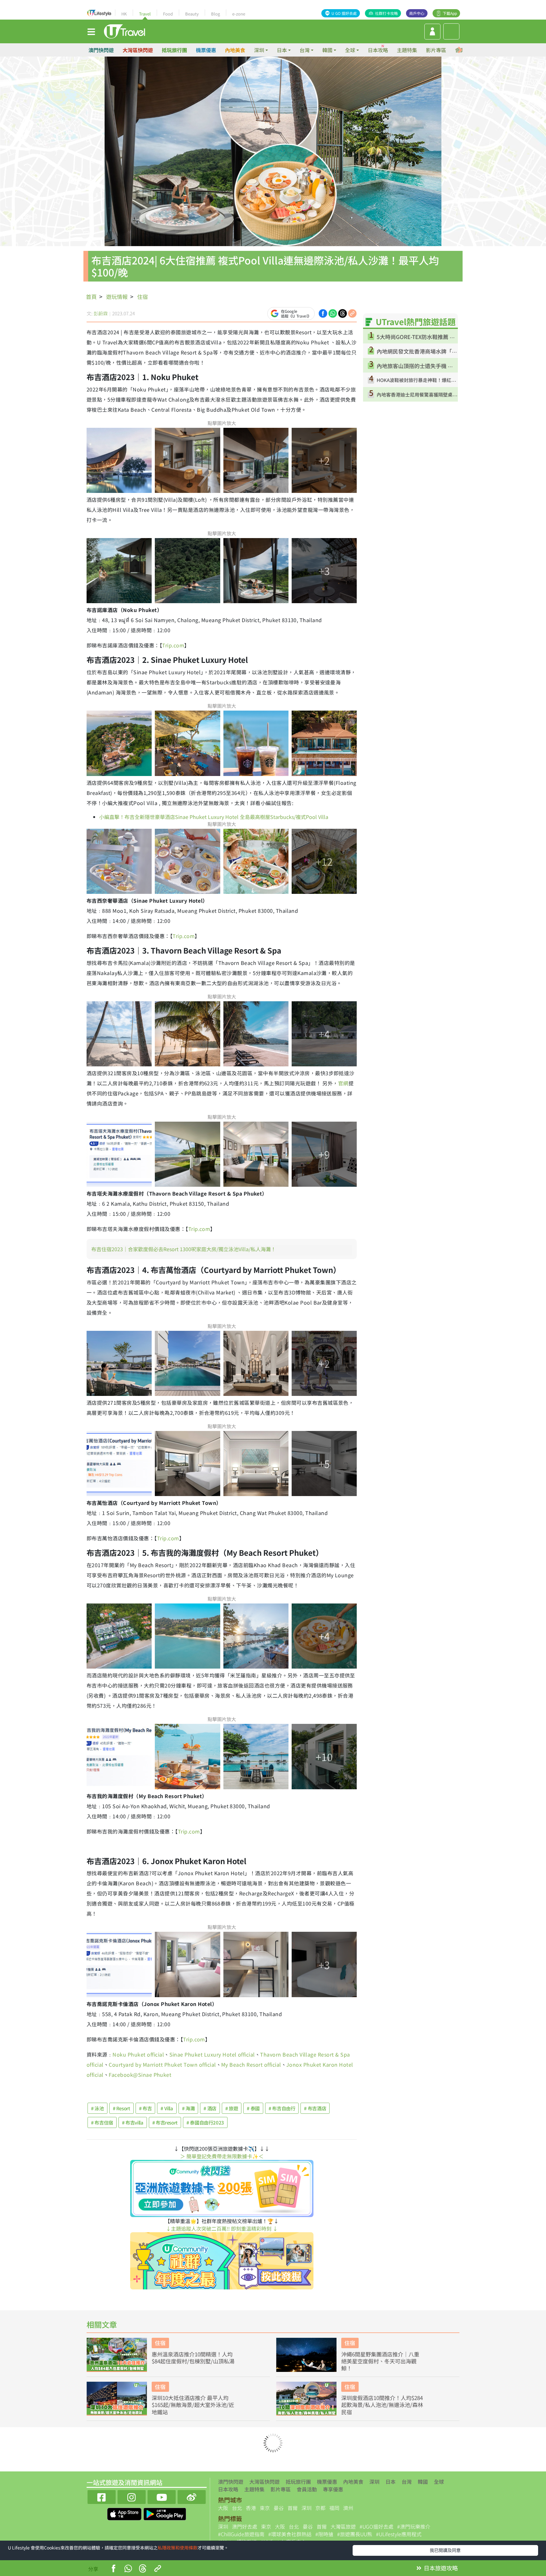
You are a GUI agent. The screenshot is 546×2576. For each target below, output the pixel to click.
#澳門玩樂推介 (414, 2526)
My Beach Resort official (251, 2064)
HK (124, 14)
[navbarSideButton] (91, 31)
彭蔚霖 (101, 313)
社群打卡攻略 (386, 13)
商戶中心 (417, 13)
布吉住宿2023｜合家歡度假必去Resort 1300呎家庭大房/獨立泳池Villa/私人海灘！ (184, 1249)
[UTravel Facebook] (102, 2496)
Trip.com (173, 645)
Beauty (192, 14)
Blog (215, 14)
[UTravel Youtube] (162, 2496)
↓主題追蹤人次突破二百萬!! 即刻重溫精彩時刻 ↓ (222, 2228)
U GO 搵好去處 (344, 13)
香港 (251, 2508)
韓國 (423, 2482)
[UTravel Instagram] (132, 2496)
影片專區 (436, 50)
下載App (450, 13)
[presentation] (460, 50)
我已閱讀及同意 (445, 2550)
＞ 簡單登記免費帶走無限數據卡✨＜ (222, 2156)
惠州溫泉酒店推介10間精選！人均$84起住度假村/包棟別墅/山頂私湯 (193, 2358)
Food (168, 14)
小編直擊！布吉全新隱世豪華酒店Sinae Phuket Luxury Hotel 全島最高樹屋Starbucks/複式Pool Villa (214, 817)
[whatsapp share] (333, 313)
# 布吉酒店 (315, 2108)
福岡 (334, 2508)
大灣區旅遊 (343, 2526)
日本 (391, 2482)
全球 (439, 2482)
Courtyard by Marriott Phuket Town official (162, 2064)
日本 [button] (282, 50)
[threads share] (343, 313)
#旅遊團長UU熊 (355, 2534)
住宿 (143, 297)
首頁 (91, 297)
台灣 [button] (305, 50)
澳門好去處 (245, 2526)
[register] (432, 32)
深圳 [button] (259, 50)
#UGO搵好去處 (376, 2526)
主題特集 (407, 50)
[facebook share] (323, 313)
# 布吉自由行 (282, 2108)
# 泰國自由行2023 (205, 2122)
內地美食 (235, 50)
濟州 (348, 2508)
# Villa (167, 2108)
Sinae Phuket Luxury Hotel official (212, 2054)
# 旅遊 (232, 2108)
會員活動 (307, 2489)
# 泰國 (253, 2108)
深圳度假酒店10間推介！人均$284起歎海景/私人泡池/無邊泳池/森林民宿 (382, 2405)
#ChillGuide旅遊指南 (241, 2534)
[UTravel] (124, 31)
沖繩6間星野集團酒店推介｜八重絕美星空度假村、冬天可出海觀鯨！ (380, 2361)
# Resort (121, 2108)
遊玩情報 (117, 297)
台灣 (407, 2482)
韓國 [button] (327, 50)
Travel (145, 14)
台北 (237, 2508)
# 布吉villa (133, 2122)
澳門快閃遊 (101, 50)
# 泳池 (97, 2108)
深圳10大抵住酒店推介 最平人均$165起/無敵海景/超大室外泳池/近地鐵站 (193, 2405)
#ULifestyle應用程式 (399, 2534)
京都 (320, 2508)
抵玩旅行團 (174, 50)
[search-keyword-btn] (451, 31)
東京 (265, 2508)
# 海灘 (188, 2108)
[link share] (352, 313)
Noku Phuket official (138, 2054)
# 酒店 (210, 2108)
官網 (343, 1083)
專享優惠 (333, 2489)
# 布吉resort (165, 2122)
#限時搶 (324, 2534)
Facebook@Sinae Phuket (140, 2075)
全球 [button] (350, 50)
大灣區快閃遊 (138, 50)
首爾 (293, 2508)
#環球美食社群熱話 (290, 2534)
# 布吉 (146, 2108)
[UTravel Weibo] (192, 2496)
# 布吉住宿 (102, 2122)
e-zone (239, 14)
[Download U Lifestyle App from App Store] (125, 2513)
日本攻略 (378, 50)
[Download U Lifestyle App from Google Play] (165, 2513)
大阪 (223, 2508)
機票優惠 (206, 50)
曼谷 (279, 2508)
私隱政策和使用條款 (178, 2548)
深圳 (374, 2482)
